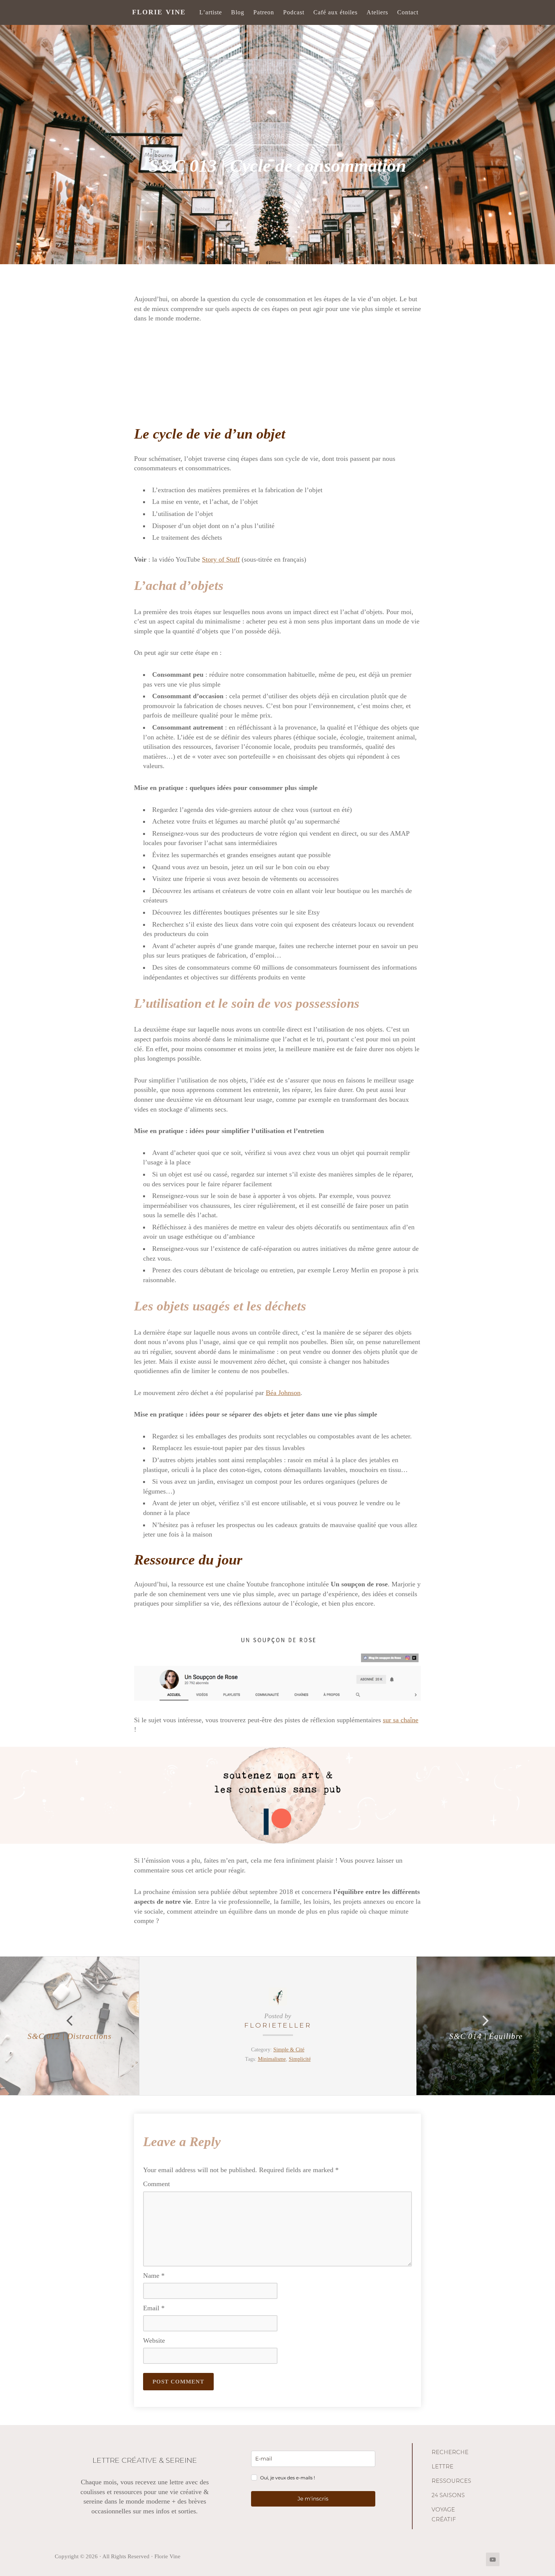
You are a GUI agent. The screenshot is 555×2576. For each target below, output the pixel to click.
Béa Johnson (283, 1393)
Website (154, 2340)
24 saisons (448, 2495)
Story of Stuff (221, 559)
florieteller (278, 2025)
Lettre (442, 2467)
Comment (156, 2184)
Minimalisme (272, 2059)
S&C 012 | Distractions (69, 2036)
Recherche (450, 2452)
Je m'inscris (313, 2499)
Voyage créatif (444, 2514)
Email (154, 2308)
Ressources (451, 2481)
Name (154, 2276)
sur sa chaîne (401, 1720)
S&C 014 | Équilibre (486, 2036)
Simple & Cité (289, 2049)
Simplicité (300, 2059)
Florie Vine (159, 12)
